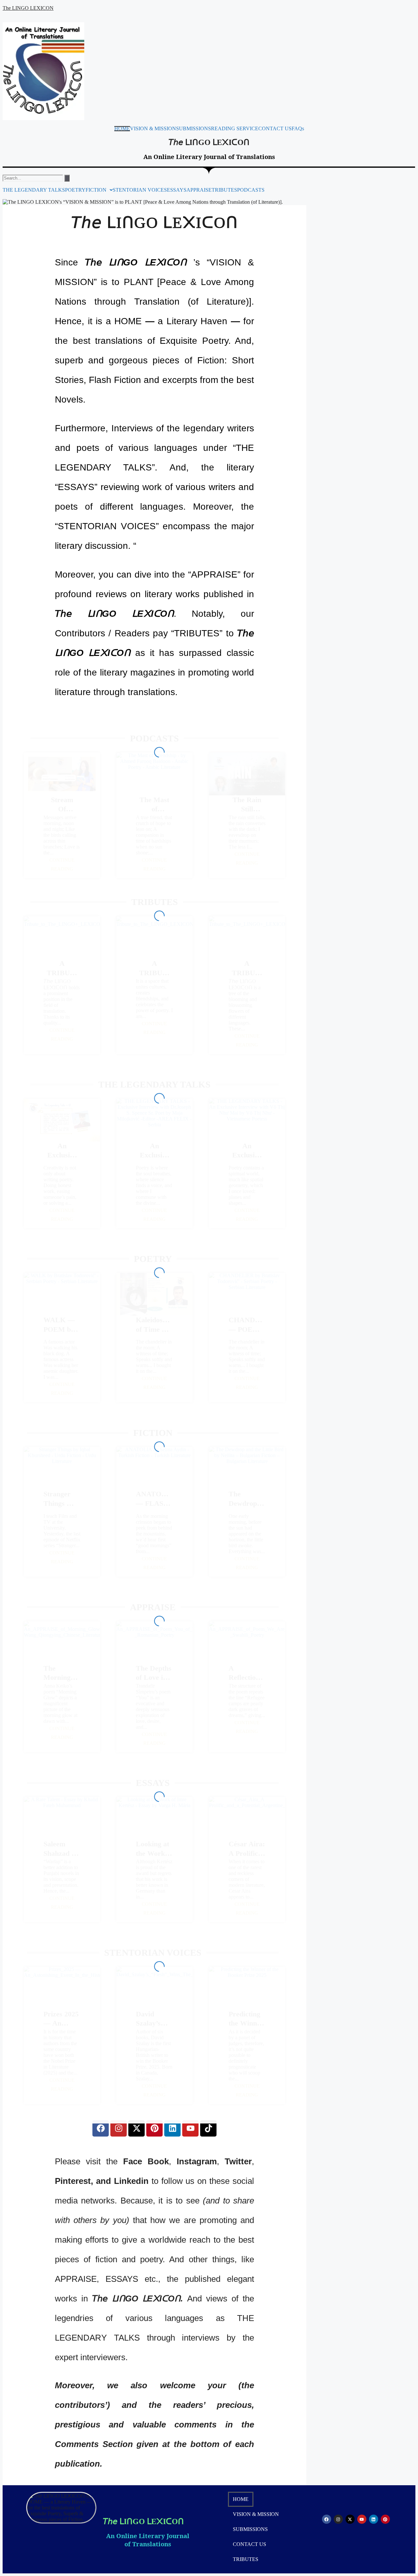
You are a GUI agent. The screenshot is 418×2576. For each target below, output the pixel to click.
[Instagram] (119, 2128)
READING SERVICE (235, 129)
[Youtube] (190, 2128)
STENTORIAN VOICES (140, 190)
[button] (99, 190)
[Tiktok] (208, 2128)
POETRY (75, 190)
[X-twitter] (137, 2128)
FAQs (298, 129)
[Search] (67, 178)
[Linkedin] (172, 2128)
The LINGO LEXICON (28, 8)
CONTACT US (275, 129)
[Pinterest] (154, 2128)
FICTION (96, 190)
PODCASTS (251, 190)
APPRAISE (199, 190)
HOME (122, 129)
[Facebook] (101, 2128)
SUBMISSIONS (193, 129)
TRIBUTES (224, 190)
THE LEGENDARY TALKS (34, 190)
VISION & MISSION (153, 129)
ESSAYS (177, 190)
